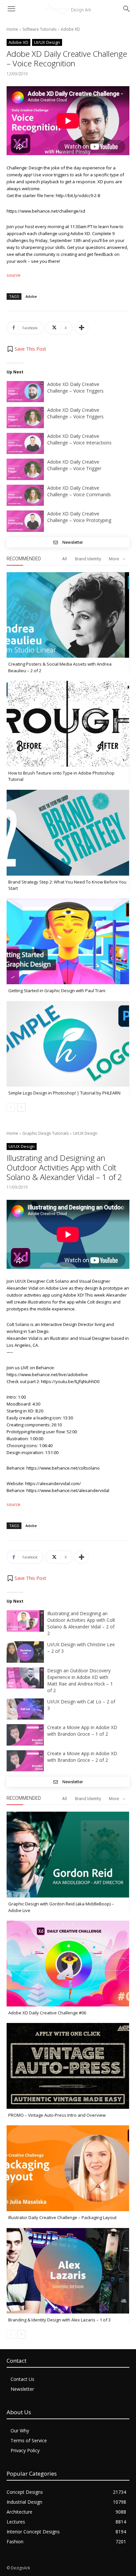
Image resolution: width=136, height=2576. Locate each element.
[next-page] (21, 1107)
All (65, 559)
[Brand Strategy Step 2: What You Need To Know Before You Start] (68, 833)
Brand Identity (88, 559)
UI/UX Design (47, 42)
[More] (82, 328)
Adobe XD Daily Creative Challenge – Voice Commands (79, 491)
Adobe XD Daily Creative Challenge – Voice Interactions (79, 439)
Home (12, 29)
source (14, 275)
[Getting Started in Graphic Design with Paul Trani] (68, 942)
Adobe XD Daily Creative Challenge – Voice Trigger (74, 465)
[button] (26, 349)
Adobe (31, 296)
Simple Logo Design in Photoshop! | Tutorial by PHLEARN (64, 1093)
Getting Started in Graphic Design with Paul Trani (57, 991)
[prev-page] (11, 1107)
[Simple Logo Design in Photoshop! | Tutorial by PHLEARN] (68, 1044)
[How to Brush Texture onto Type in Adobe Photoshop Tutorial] (68, 724)
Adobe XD (70, 29)
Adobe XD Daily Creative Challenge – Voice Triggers (75, 387)
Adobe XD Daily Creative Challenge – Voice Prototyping (79, 517)
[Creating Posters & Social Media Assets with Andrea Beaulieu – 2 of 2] (68, 615)
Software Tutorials (39, 29)
